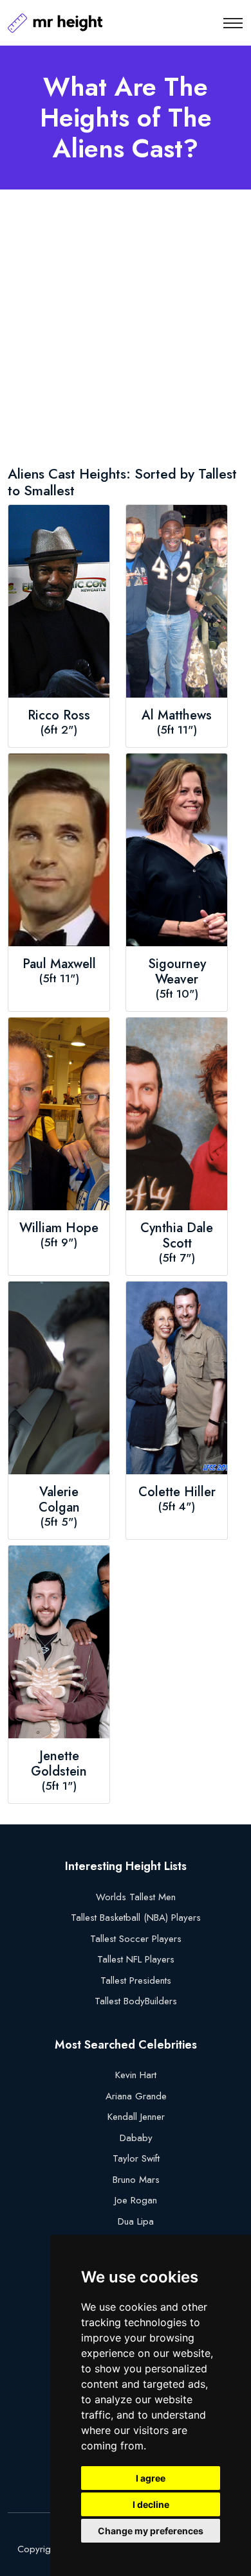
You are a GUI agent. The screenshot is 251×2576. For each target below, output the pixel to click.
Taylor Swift (136, 2158)
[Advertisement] (126, 330)
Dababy (136, 2138)
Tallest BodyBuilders (136, 2001)
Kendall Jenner (136, 2117)
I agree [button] (151, 2478)
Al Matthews (177, 716)
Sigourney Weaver (177, 972)
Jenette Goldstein (59, 1764)
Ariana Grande (136, 2096)
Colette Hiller (177, 1492)
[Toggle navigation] (233, 23)
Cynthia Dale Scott (177, 1236)
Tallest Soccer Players (136, 1939)
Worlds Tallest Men (136, 1897)
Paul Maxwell (59, 964)
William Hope (59, 1228)
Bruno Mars (136, 2180)
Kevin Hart (136, 2075)
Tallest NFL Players (136, 1959)
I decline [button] (151, 2504)
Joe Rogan (136, 2200)
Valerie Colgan (59, 1500)
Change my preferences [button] (151, 2531)
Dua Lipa (136, 2221)
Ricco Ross (59, 716)
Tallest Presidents (136, 1981)
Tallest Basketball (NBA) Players (136, 1918)
